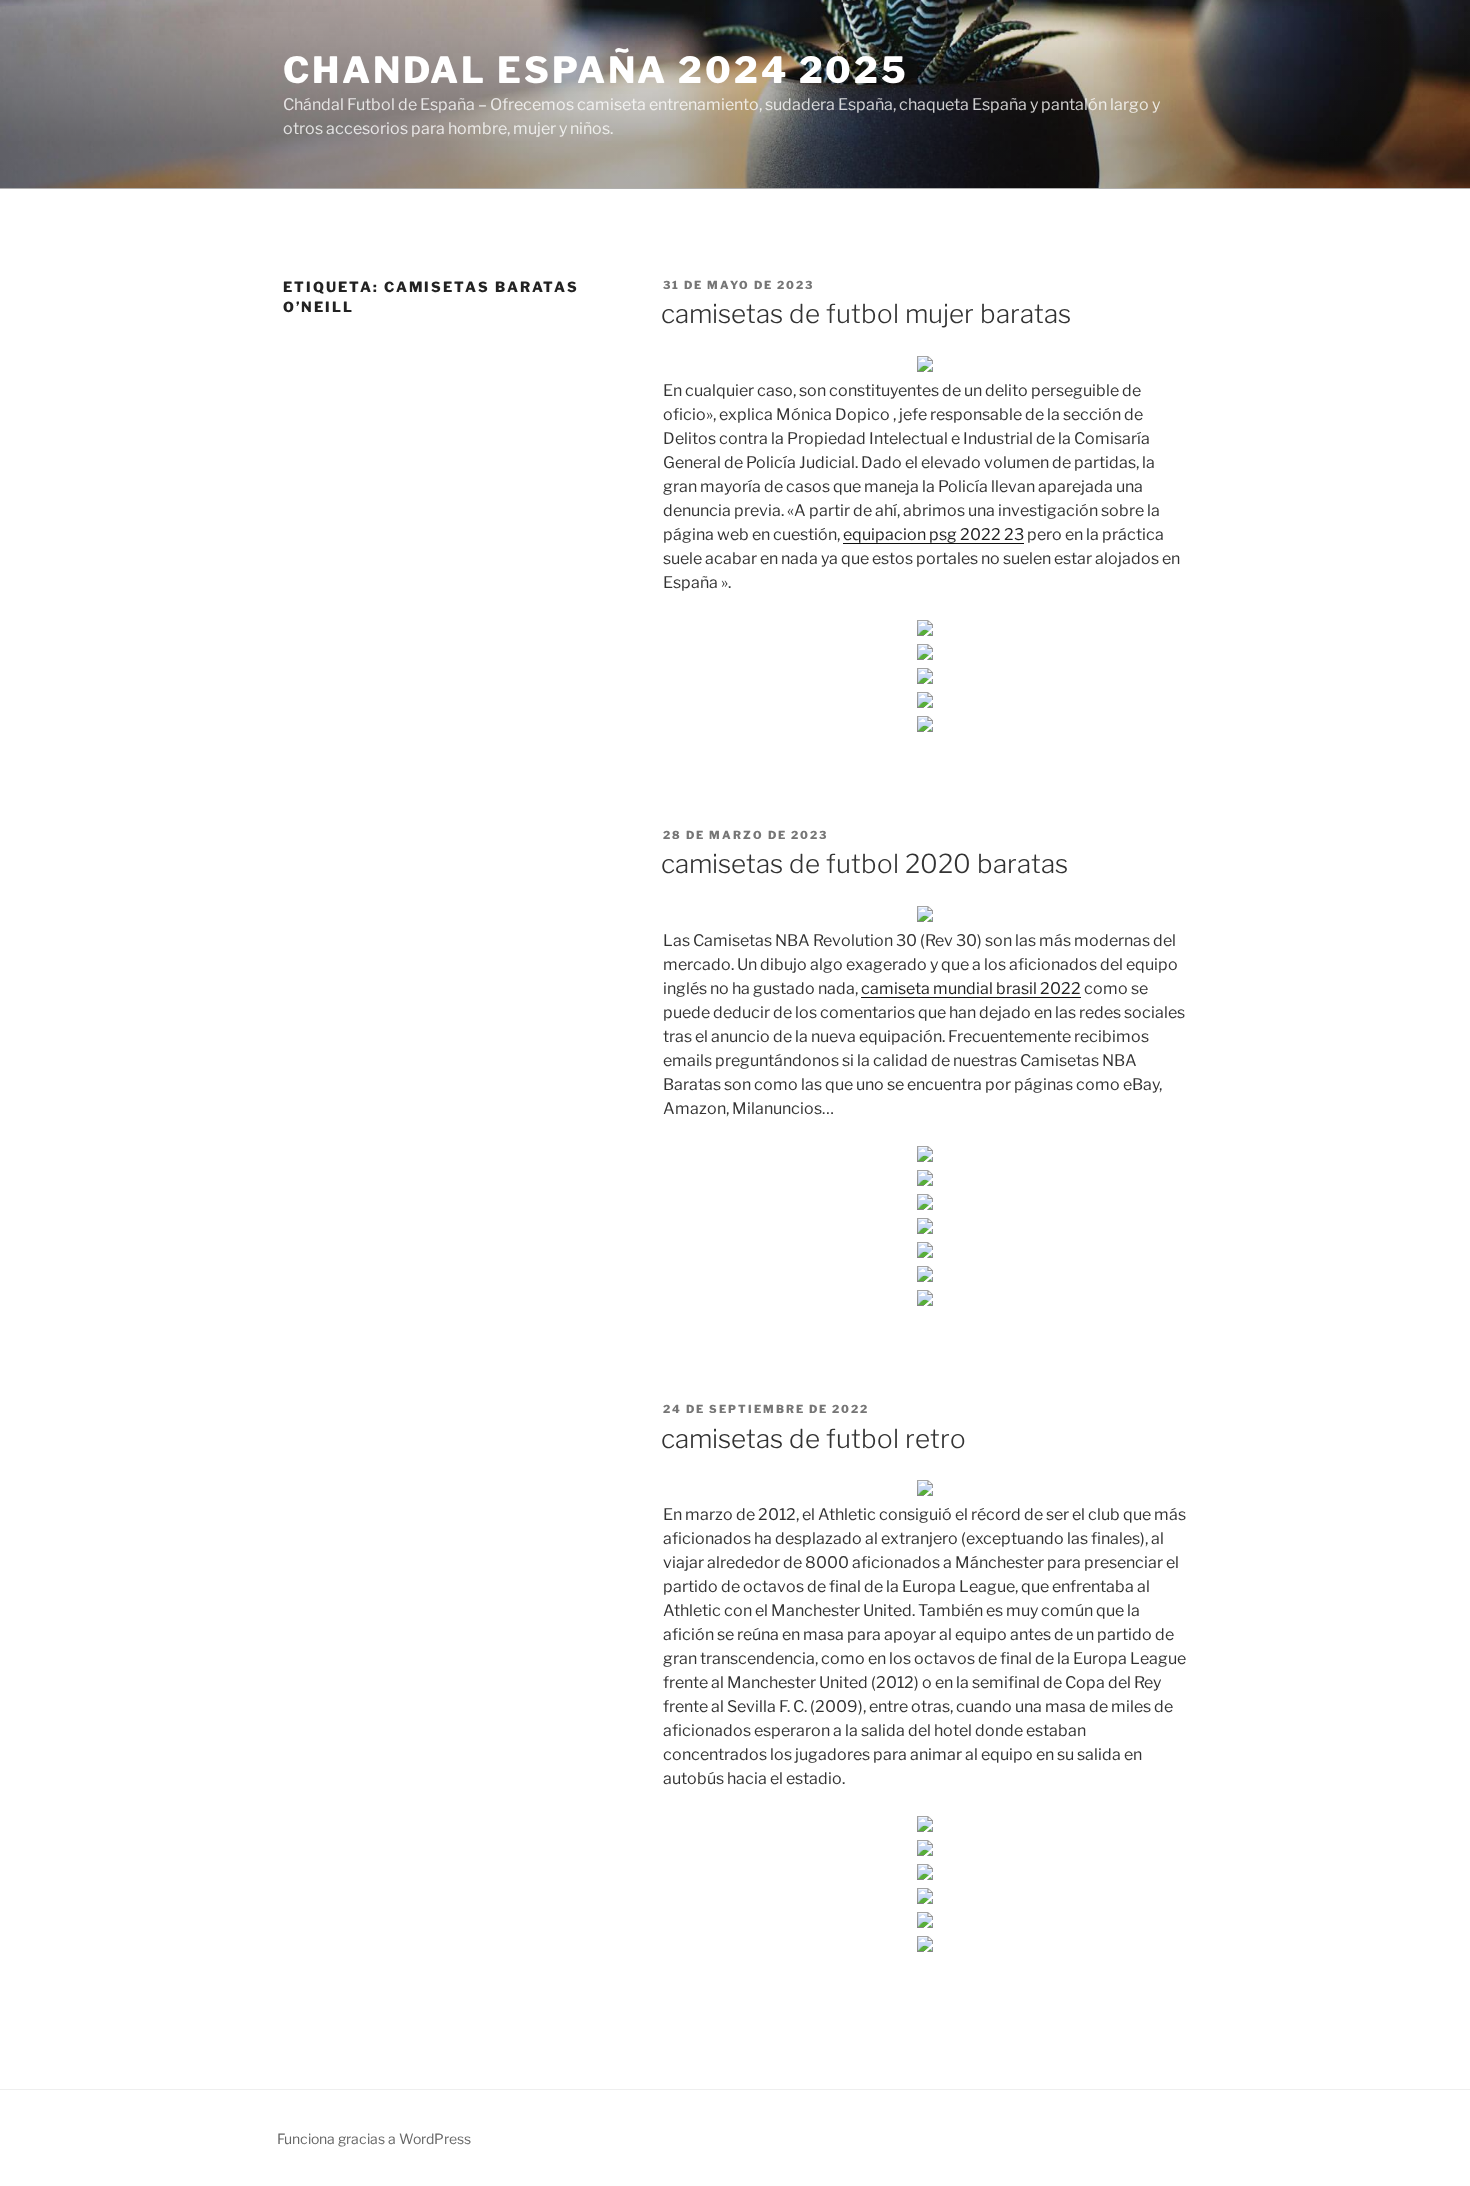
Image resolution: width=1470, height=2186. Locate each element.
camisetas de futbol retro (813, 1438)
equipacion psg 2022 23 (933, 534)
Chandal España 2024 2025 (596, 70)
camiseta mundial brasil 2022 (971, 988)
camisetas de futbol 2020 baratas (864, 863)
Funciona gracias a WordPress (374, 2138)
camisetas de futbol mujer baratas (866, 313)
